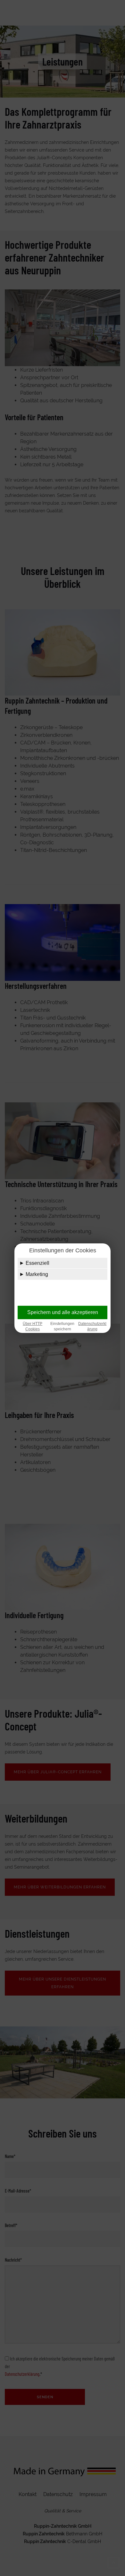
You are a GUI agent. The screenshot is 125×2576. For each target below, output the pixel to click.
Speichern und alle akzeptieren (63, 1312)
